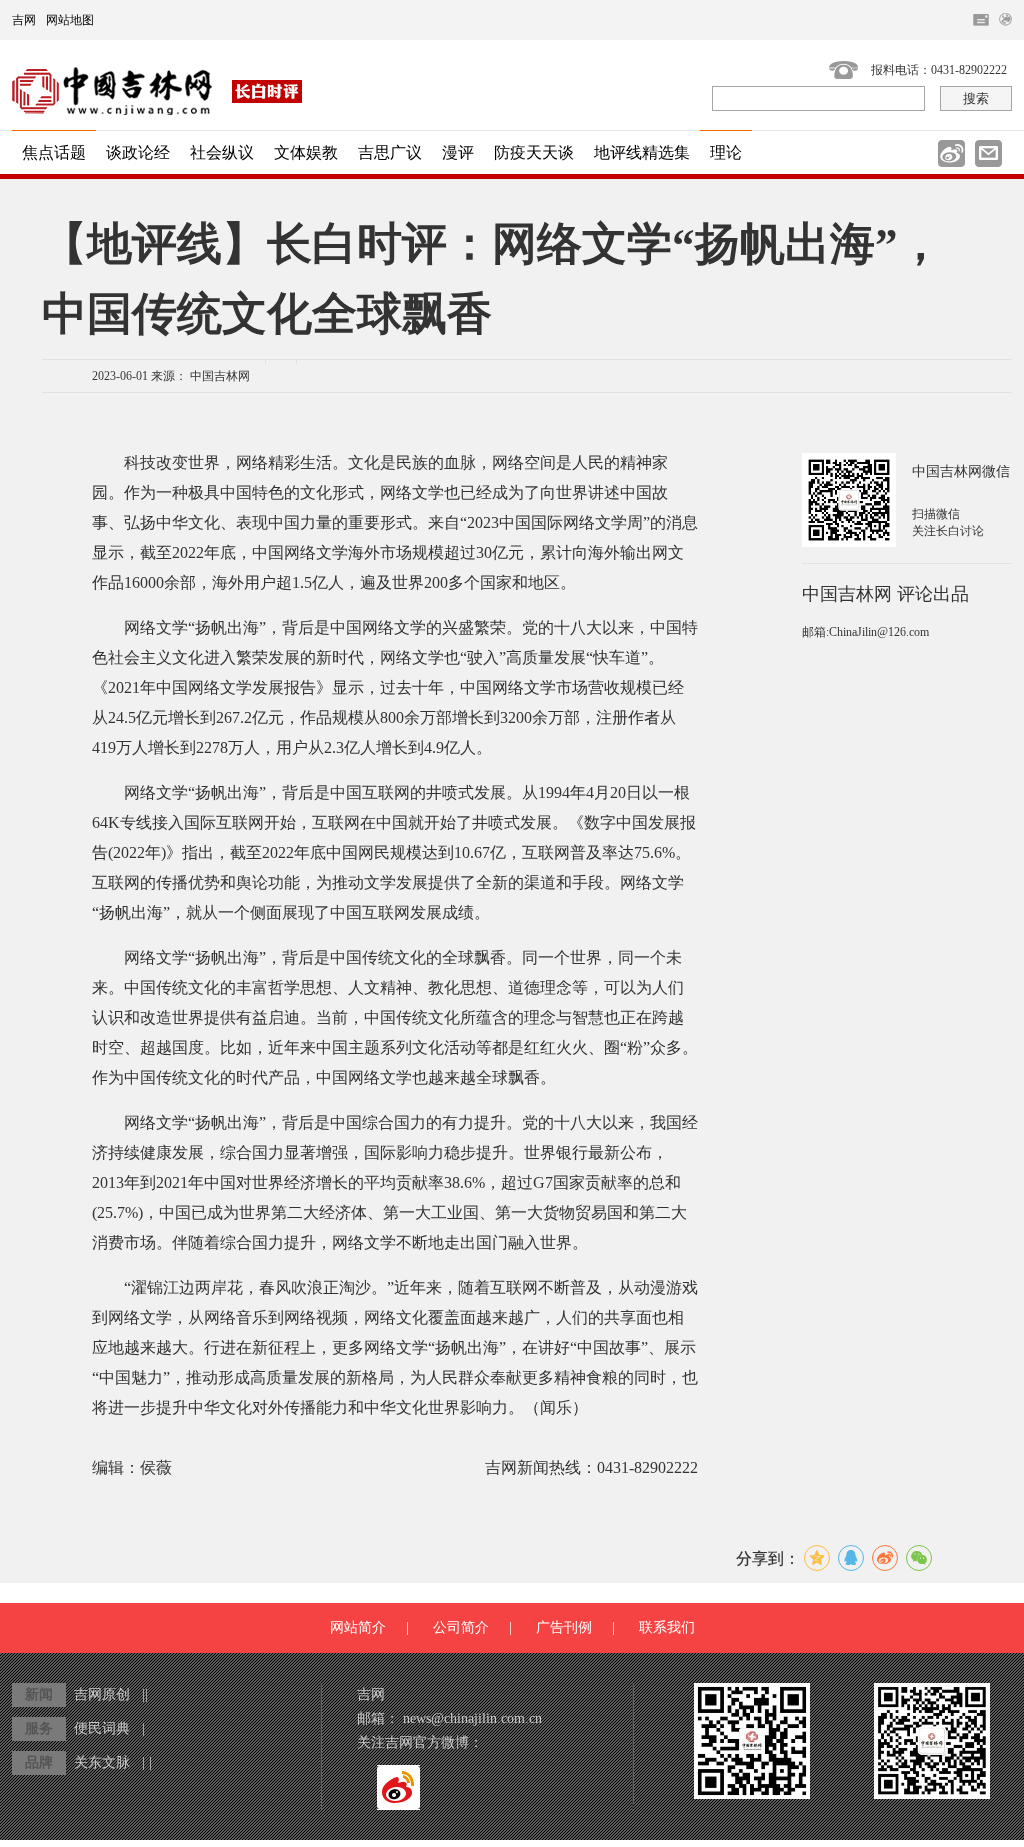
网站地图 (70, 20)
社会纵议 (222, 152)
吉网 (24, 20)
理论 (726, 152)
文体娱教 (306, 152)
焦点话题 (54, 152)
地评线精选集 (642, 152)
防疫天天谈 (534, 152)
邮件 (988, 153)
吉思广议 (390, 152)
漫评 (458, 152)
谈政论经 (138, 152)
